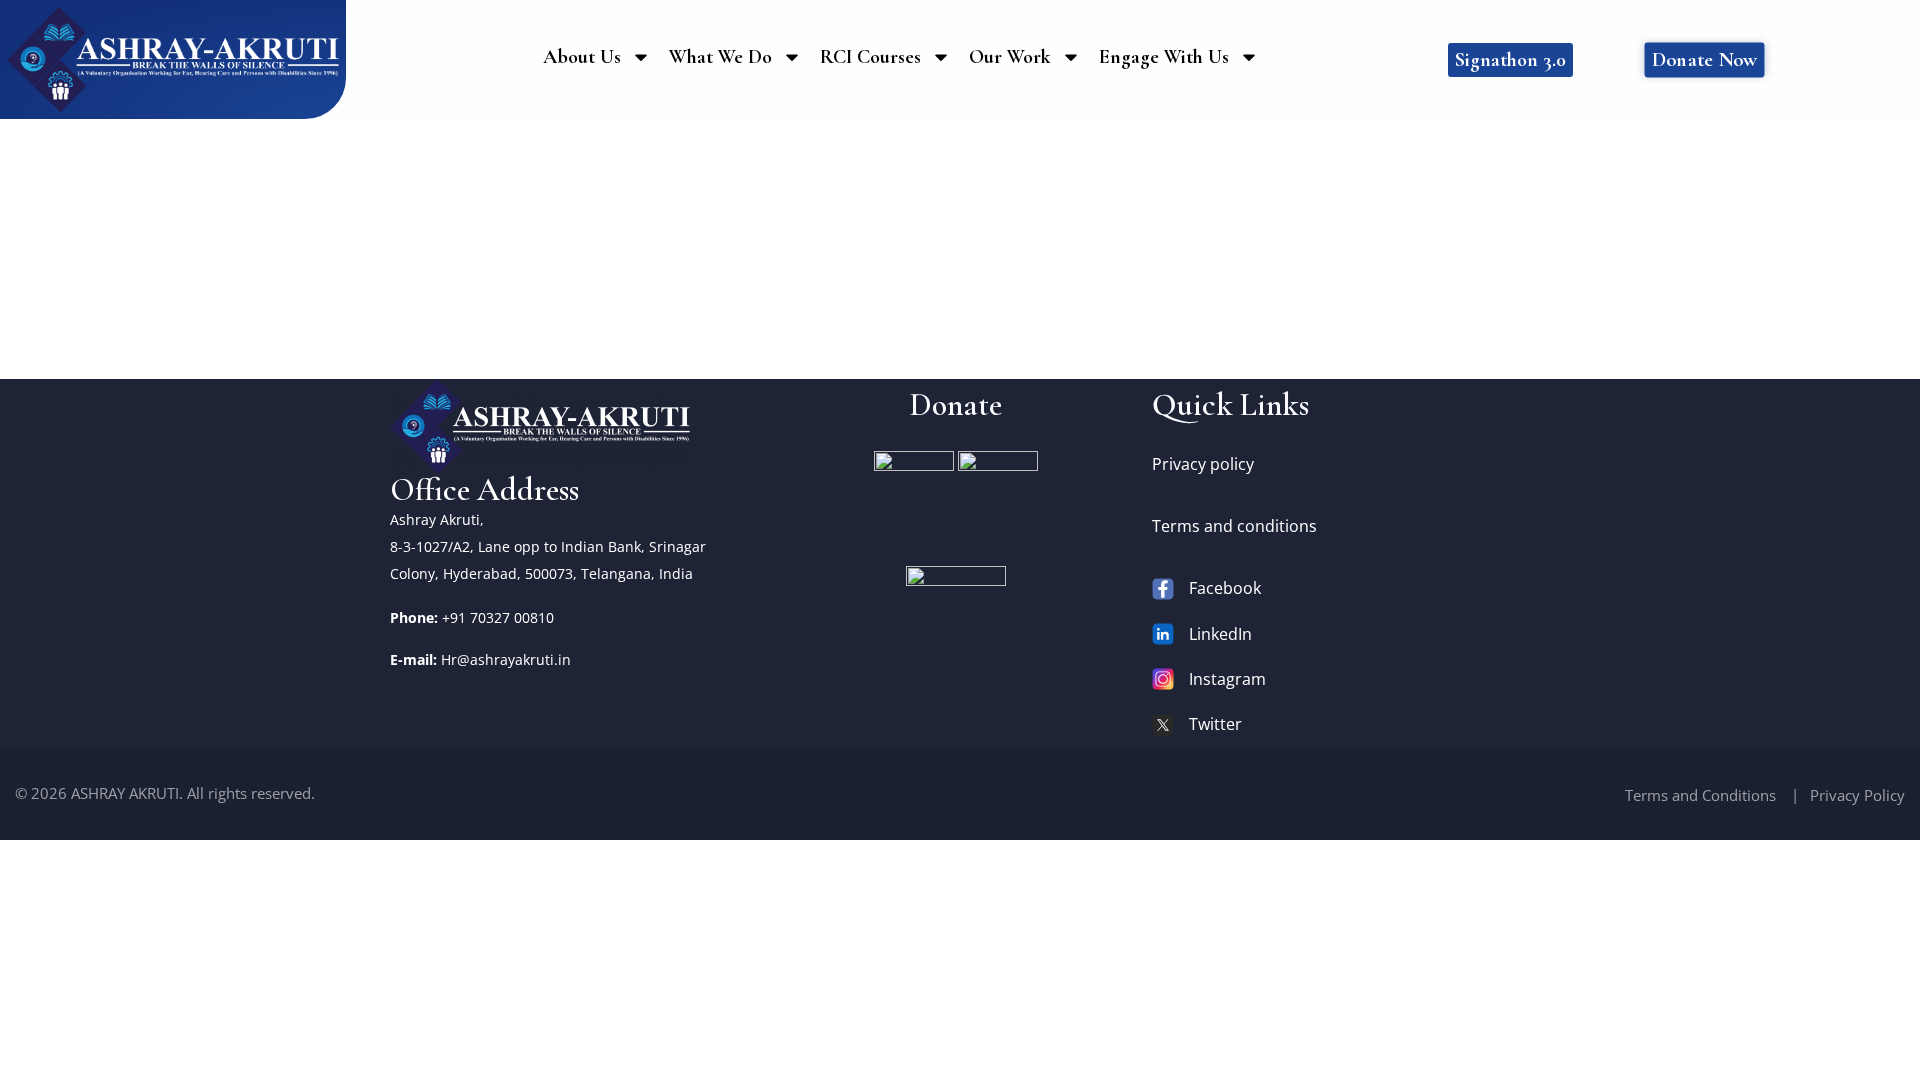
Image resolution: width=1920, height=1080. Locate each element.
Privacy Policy (1857, 795)
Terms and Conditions (1700, 795)
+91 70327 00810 (498, 617)
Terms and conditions (1234, 526)
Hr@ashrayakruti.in (506, 659)
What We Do (720, 57)
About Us (582, 57)
